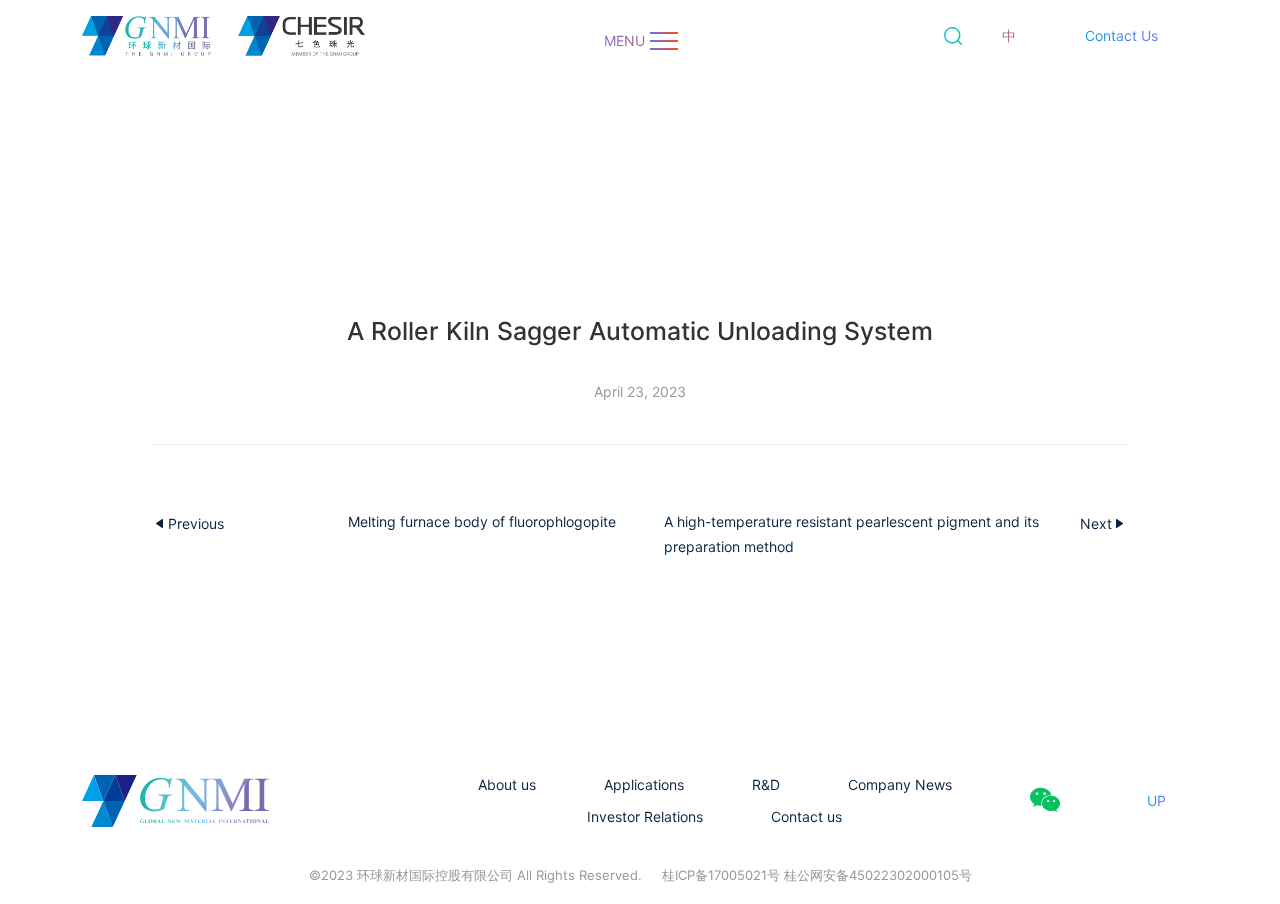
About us (507, 784)
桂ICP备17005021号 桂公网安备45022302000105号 (817, 875)
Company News (900, 784)
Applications (644, 784)
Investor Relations (645, 816)
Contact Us (1121, 35)
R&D (766, 784)
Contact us (806, 816)
